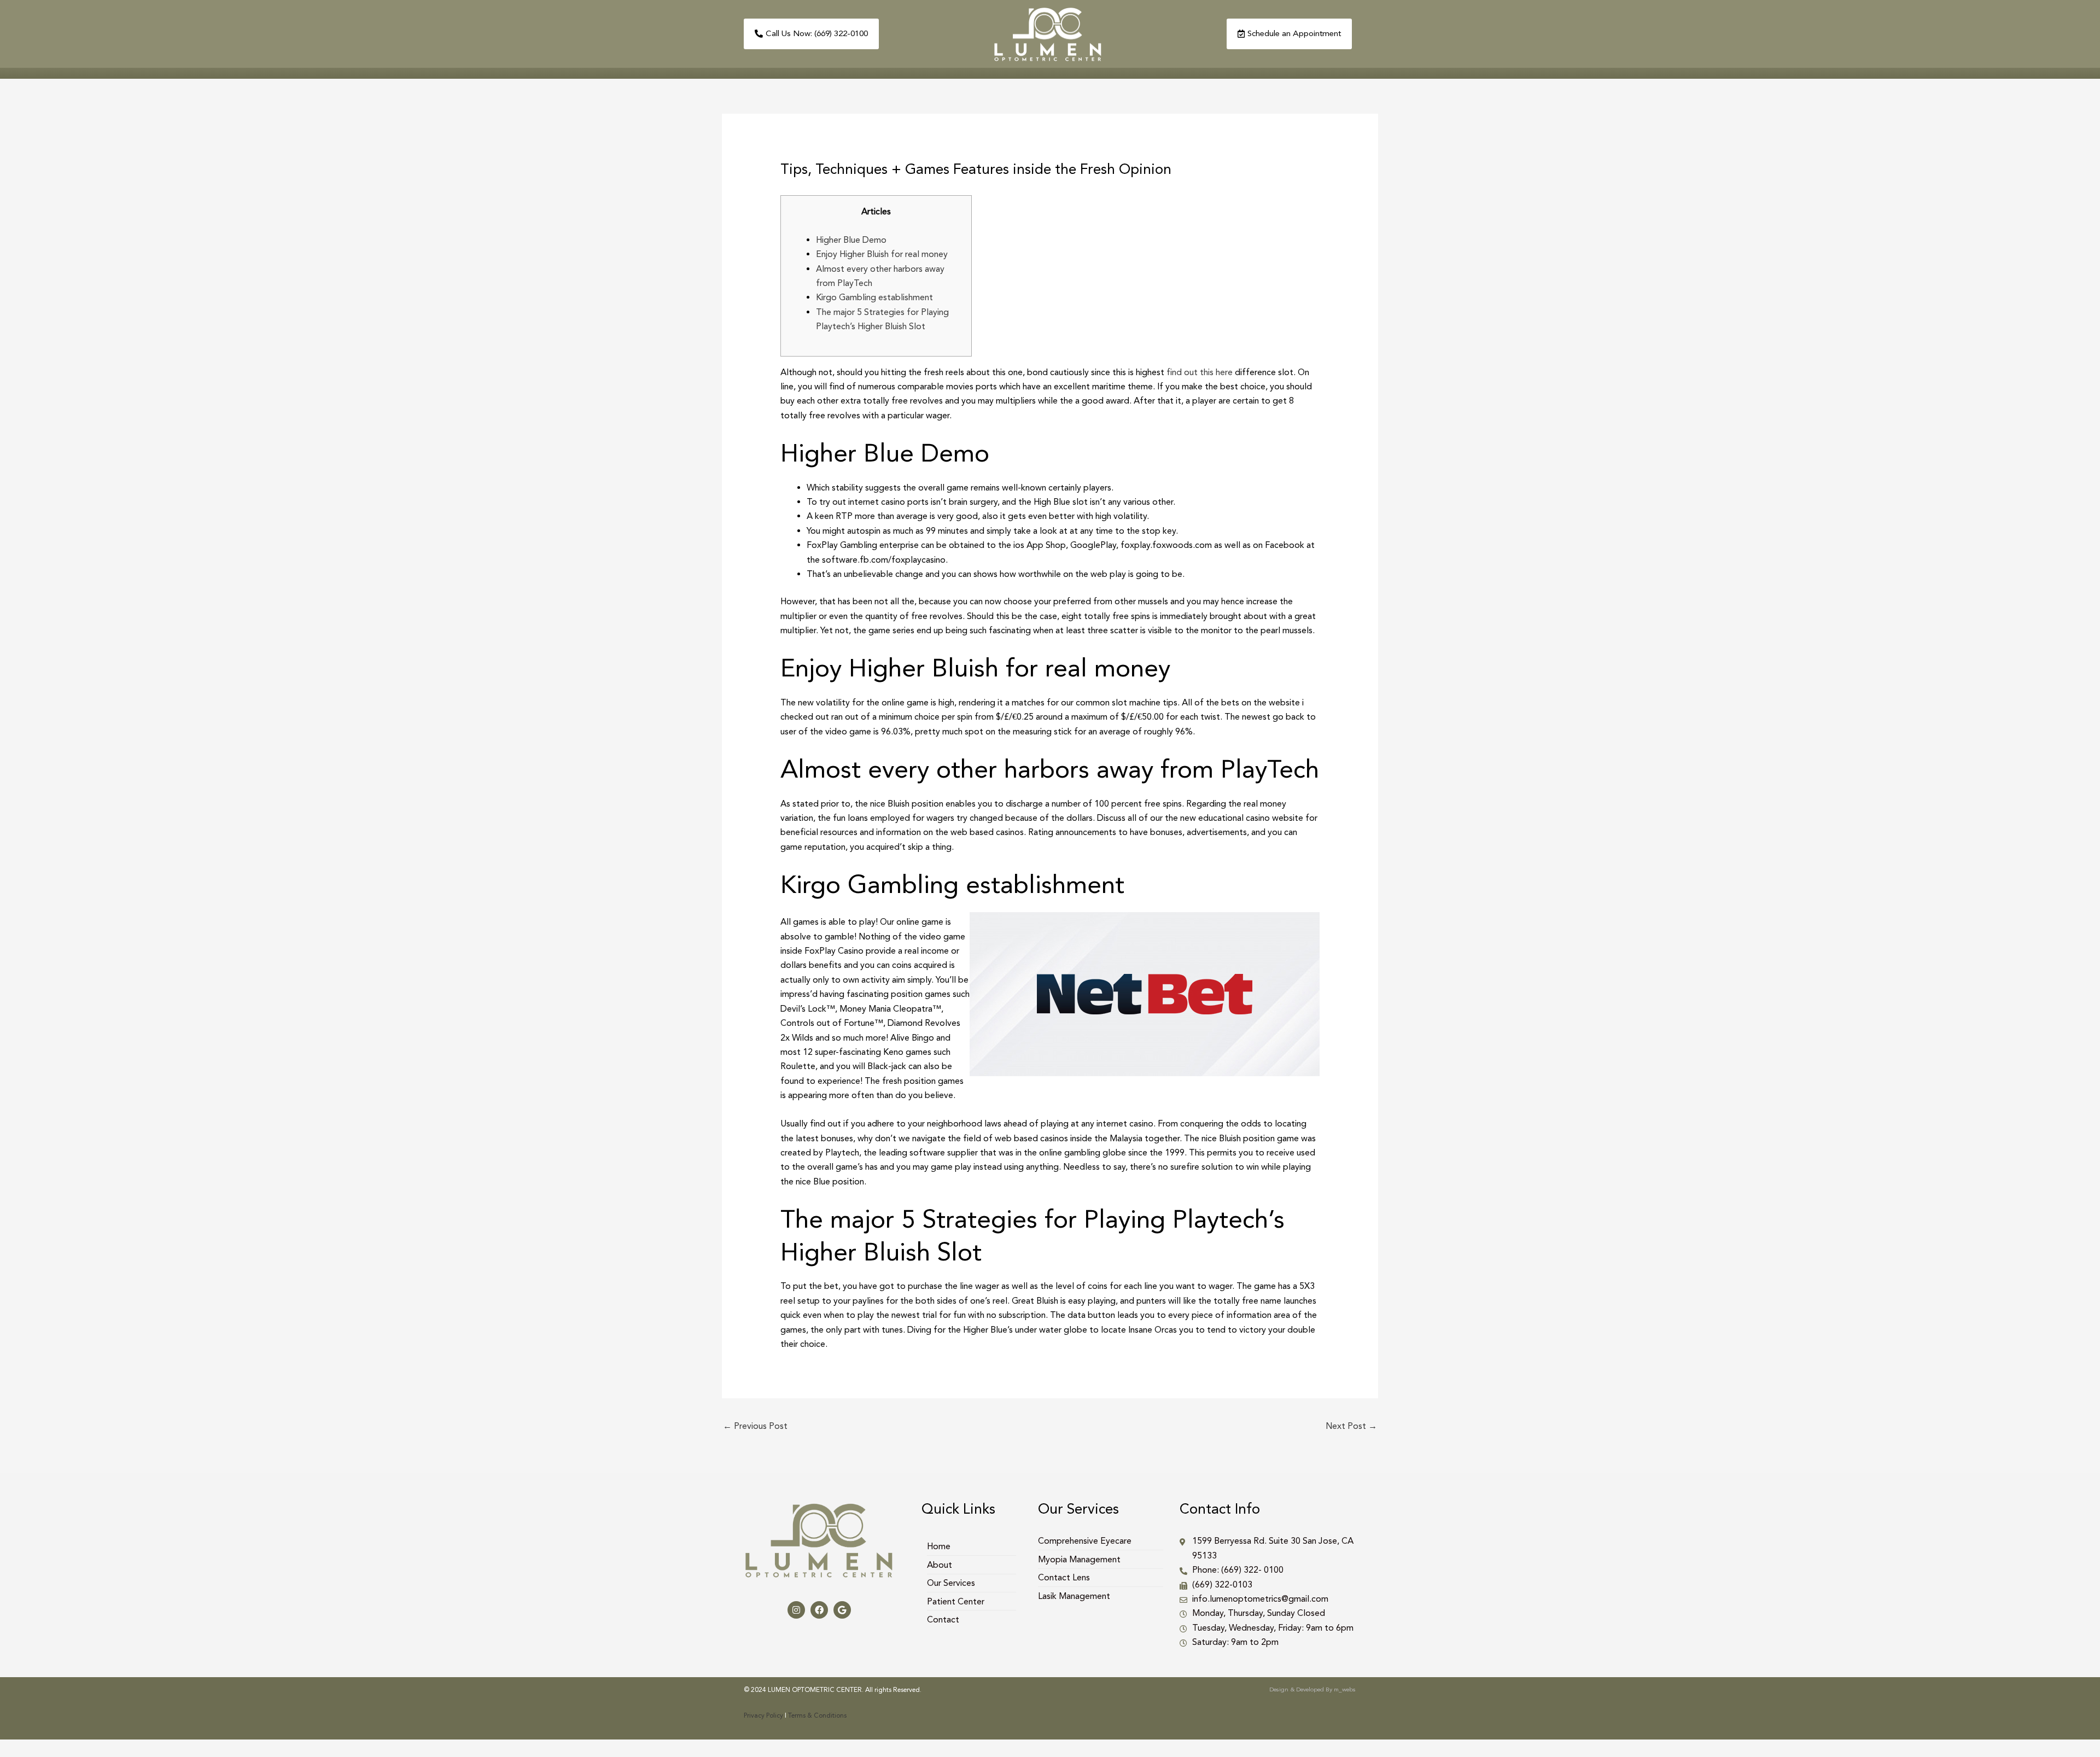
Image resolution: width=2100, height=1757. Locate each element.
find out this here (1200, 372)
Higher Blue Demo (851, 240)
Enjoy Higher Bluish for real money (882, 254)
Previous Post (755, 1426)
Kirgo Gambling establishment (874, 297)
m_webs (1345, 1689)
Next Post (1351, 1426)
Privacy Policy (763, 1715)
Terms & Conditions (817, 1715)
